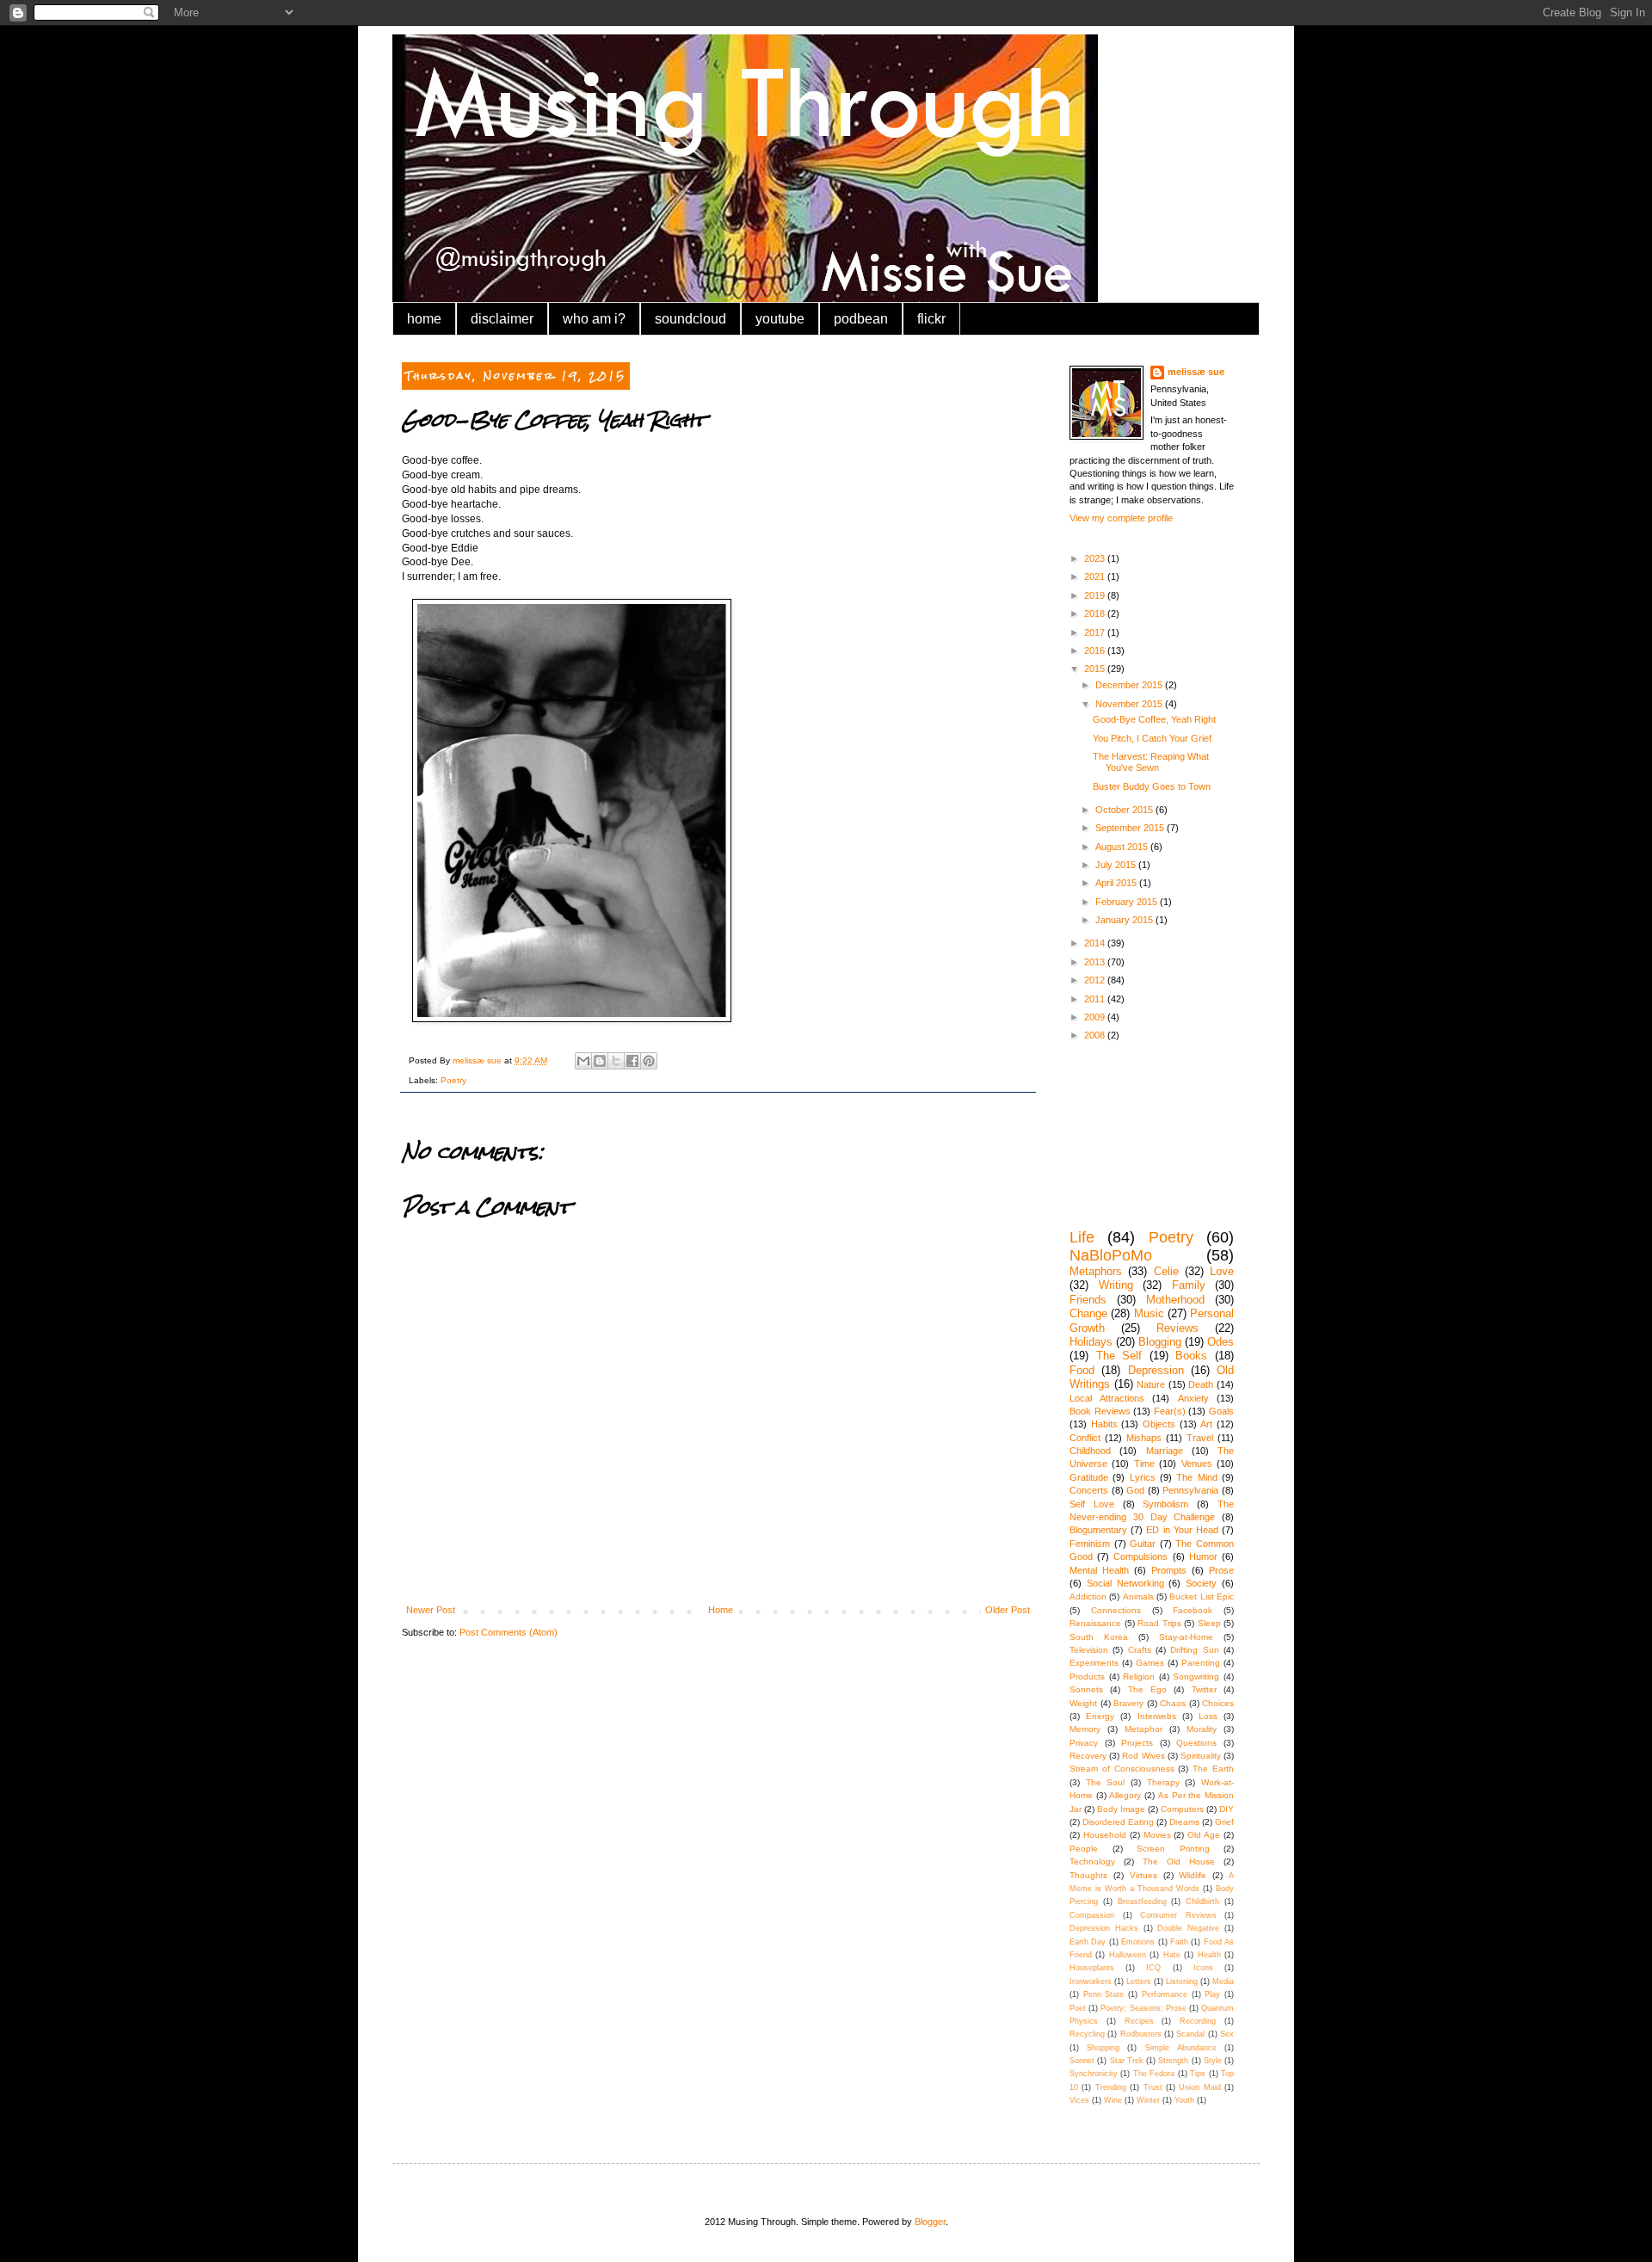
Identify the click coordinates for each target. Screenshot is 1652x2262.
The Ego (1147, 1689)
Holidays (1091, 1342)
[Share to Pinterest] (649, 1061)
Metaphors (1096, 1271)
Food (1082, 1370)
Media (1223, 1982)
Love (1222, 1271)
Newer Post (431, 1610)
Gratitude (1089, 1477)
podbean (861, 319)
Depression (1156, 1370)
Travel (1200, 1438)
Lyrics (1143, 1477)
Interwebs (1157, 1716)
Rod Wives (1143, 1756)
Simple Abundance (1181, 2048)
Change (1088, 1313)
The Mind (1196, 1477)
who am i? (594, 319)
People (1084, 1849)
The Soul (1106, 1782)
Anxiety (1193, 1398)
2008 (1096, 1035)
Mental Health (1099, 1570)
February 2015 (1128, 902)
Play (1212, 1994)
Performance (1165, 1994)
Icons (1203, 1968)
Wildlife (1193, 1875)
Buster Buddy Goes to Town (1152, 786)
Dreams (1184, 1822)
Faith (1179, 1942)
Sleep (1209, 1623)
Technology (1092, 1861)
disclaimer (502, 319)
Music (1149, 1313)
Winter (1148, 2100)
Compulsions (1140, 1556)
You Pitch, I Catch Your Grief (1152, 738)
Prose (1221, 1570)
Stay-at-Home (1186, 1637)
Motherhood (1175, 1300)
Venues (1197, 1464)
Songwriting (1196, 1676)
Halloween (1128, 1955)
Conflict (1085, 1438)
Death (1201, 1384)
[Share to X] (616, 1061)
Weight (1083, 1703)
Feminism (1090, 1544)
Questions (1196, 1743)
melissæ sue (1196, 372)
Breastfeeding (1142, 1901)
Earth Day (1088, 1942)
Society (1201, 1583)
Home (721, 1610)
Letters (1139, 1982)
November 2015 (1130, 704)
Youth (1184, 2100)
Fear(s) (1170, 1411)
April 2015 (1117, 883)
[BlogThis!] (600, 1061)
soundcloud (690, 319)
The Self (1119, 1356)
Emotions (1138, 1942)
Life (1082, 1237)
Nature (1151, 1384)
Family (1189, 1285)
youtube (780, 319)
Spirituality (1201, 1756)
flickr (931, 319)
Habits (1104, 1424)
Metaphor (1143, 1729)
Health (1209, 1955)
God (1135, 1490)
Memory (1085, 1729)
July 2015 (1117, 865)
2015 (1096, 669)
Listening (1182, 1982)
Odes (1221, 1342)
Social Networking (1125, 1583)
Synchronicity (1094, 2074)
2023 (1096, 558)
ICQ (1153, 1968)
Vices (1079, 2100)
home (424, 319)
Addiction (1088, 1596)
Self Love (1092, 1504)
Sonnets (1086, 1689)
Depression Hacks (1104, 1928)
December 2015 (1130, 685)
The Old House (1179, 1861)
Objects (1159, 1424)
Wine (1113, 2100)
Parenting (1201, 1663)
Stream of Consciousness (1122, 1769)
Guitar (1143, 1544)
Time (1144, 1464)
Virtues (1143, 1875)
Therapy (1163, 1782)
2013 (1096, 962)
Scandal (1190, 2034)
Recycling (1087, 2034)
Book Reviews (1100, 1411)
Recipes (1139, 2021)
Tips (1198, 2074)
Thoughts (1088, 1875)
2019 (1096, 595)
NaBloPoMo (1111, 1255)
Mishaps (1144, 1438)
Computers (1182, 1809)
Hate (1172, 1955)
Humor (1203, 1556)
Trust (1153, 2087)
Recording (1198, 2021)
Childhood (1090, 1451)
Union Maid (1199, 2087)
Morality (1202, 1729)
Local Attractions (1107, 1398)
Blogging (1160, 1342)
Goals (1221, 1411)
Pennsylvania (1190, 1490)
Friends (1088, 1300)
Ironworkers (1091, 1982)
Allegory (1125, 1795)
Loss (1208, 1716)
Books (1191, 1356)
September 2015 (1131, 828)
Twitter (1204, 1689)
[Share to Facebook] (632, 1061)
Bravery (1128, 1703)
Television (1089, 1650)
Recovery (1088, 1756)
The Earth (1213, 1769)
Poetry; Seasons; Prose (1143, 2008)
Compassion (1092, 1915)
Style (1213, 2061)
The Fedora (1154, 2074)
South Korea (1099, 1637)
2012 (1096, 980)
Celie (1166, 1271)
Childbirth (1202, 1901)
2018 (1096, 613)
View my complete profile (1121, 518)
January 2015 (1125, 920)
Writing (1116, 1285)
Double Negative (1188, 1928)
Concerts (1089, 1490)
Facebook (1193, 1610)
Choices (1218, 1703)
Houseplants (1092, 1968)
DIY (1227, 1809)
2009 (1096, 1017)
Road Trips (1159, 1623)
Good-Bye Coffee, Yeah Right (1154, 719)
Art (1206, 1424)
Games (1150, 1663)
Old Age (1204, 1835)
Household (1105, 1835)
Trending (1111, 2087)
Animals (1138, 1596)
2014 (1096, 943)
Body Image (1121, 1809)
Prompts (1169, 1570)
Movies (1157, 1835)
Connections (1116, 1610)
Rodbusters (1141, 2034)
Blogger (930, 2222)
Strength (1173, 2061)
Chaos (1173, 1703)
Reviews (1177, 1328)
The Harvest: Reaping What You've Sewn (1151, 762)
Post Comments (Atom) (509, 1632)
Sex (1227, 2034)
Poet (1078, 2008)
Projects (1137, 1743)
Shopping (1103, 2048)
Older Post (1008, 1610)
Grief (1224, 1822)
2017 (1096, 632)
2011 (1096, 999)
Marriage (1165, 1451)
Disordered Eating (1118, 1822)
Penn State (1104, 1994)
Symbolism (1165, 1504)
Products (1087, 1676)
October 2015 (1125, 810)
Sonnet (1082, 2061)
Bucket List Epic (1202, 1596)
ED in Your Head (1182, 1530)
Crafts (1140, 1650)
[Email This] (583, 1061)
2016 (1096, 650)
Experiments (1094, 1663)
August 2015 (1123, 847)
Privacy (1084, 1743)
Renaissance (1095, 1623)
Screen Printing (1173, 1849)
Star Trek (1127, 2061)
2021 (1096, 576)
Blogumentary (1098, 1530)
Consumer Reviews (1178, 1915)
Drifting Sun (1194, 1650)
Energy (1100, 1716)
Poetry (453, 1080)
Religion (1139, 1676)
